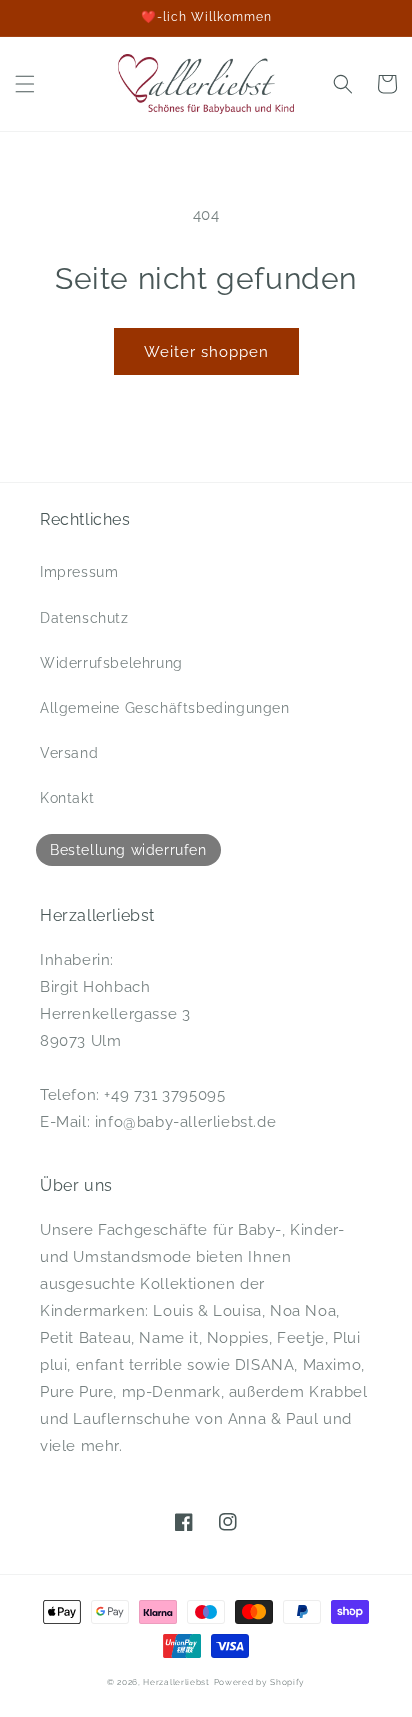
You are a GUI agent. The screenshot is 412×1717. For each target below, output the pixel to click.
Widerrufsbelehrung (111, 663)
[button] (25, 84)
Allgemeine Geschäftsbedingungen (165, 708)
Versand (69, 753)
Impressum (79, 572)
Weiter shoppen (206, 352)
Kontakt (67, 798)
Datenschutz (84, 618)
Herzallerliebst (176, 1682)
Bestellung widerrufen (128, 850)
